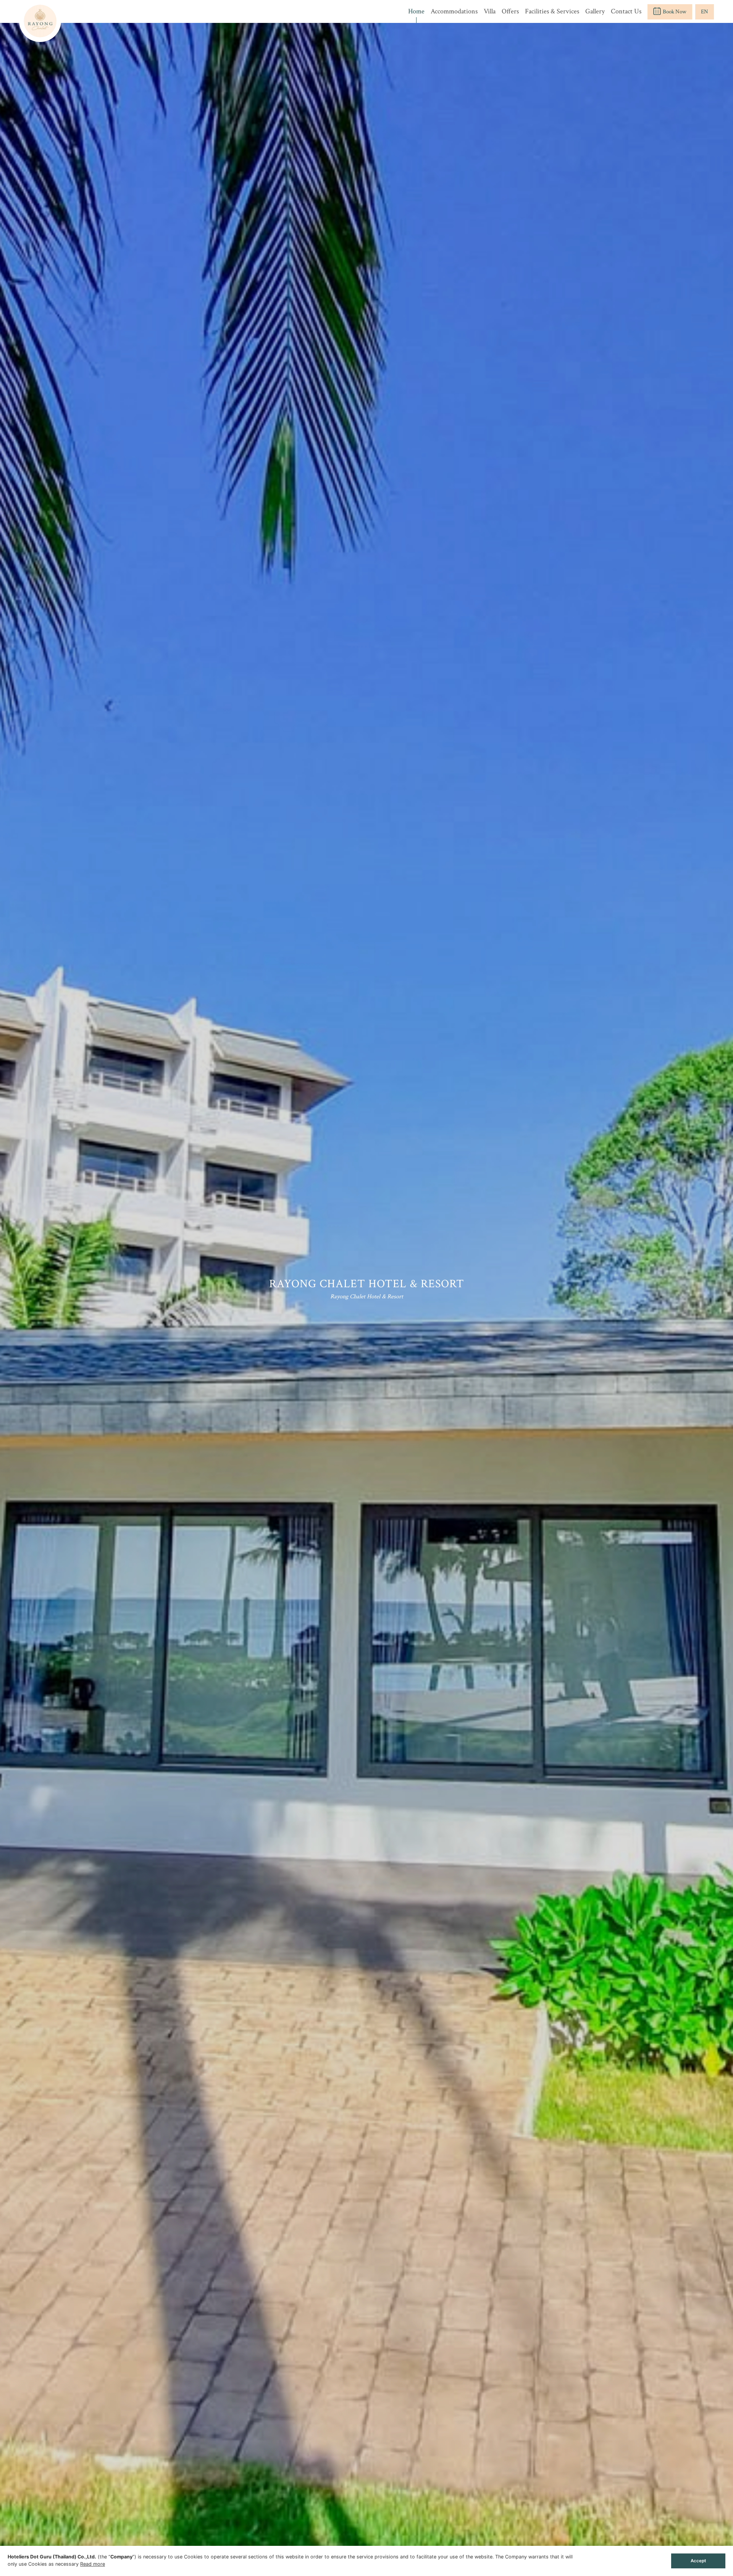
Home (416, 11)
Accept (698, 2561)
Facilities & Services (552, 11)
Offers (510, 11)
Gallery (595, 11)
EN (705, 12)
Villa (490, 11)
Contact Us (626, 11)
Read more (93, 2564)
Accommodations (454, 11)
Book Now (675, 12)
